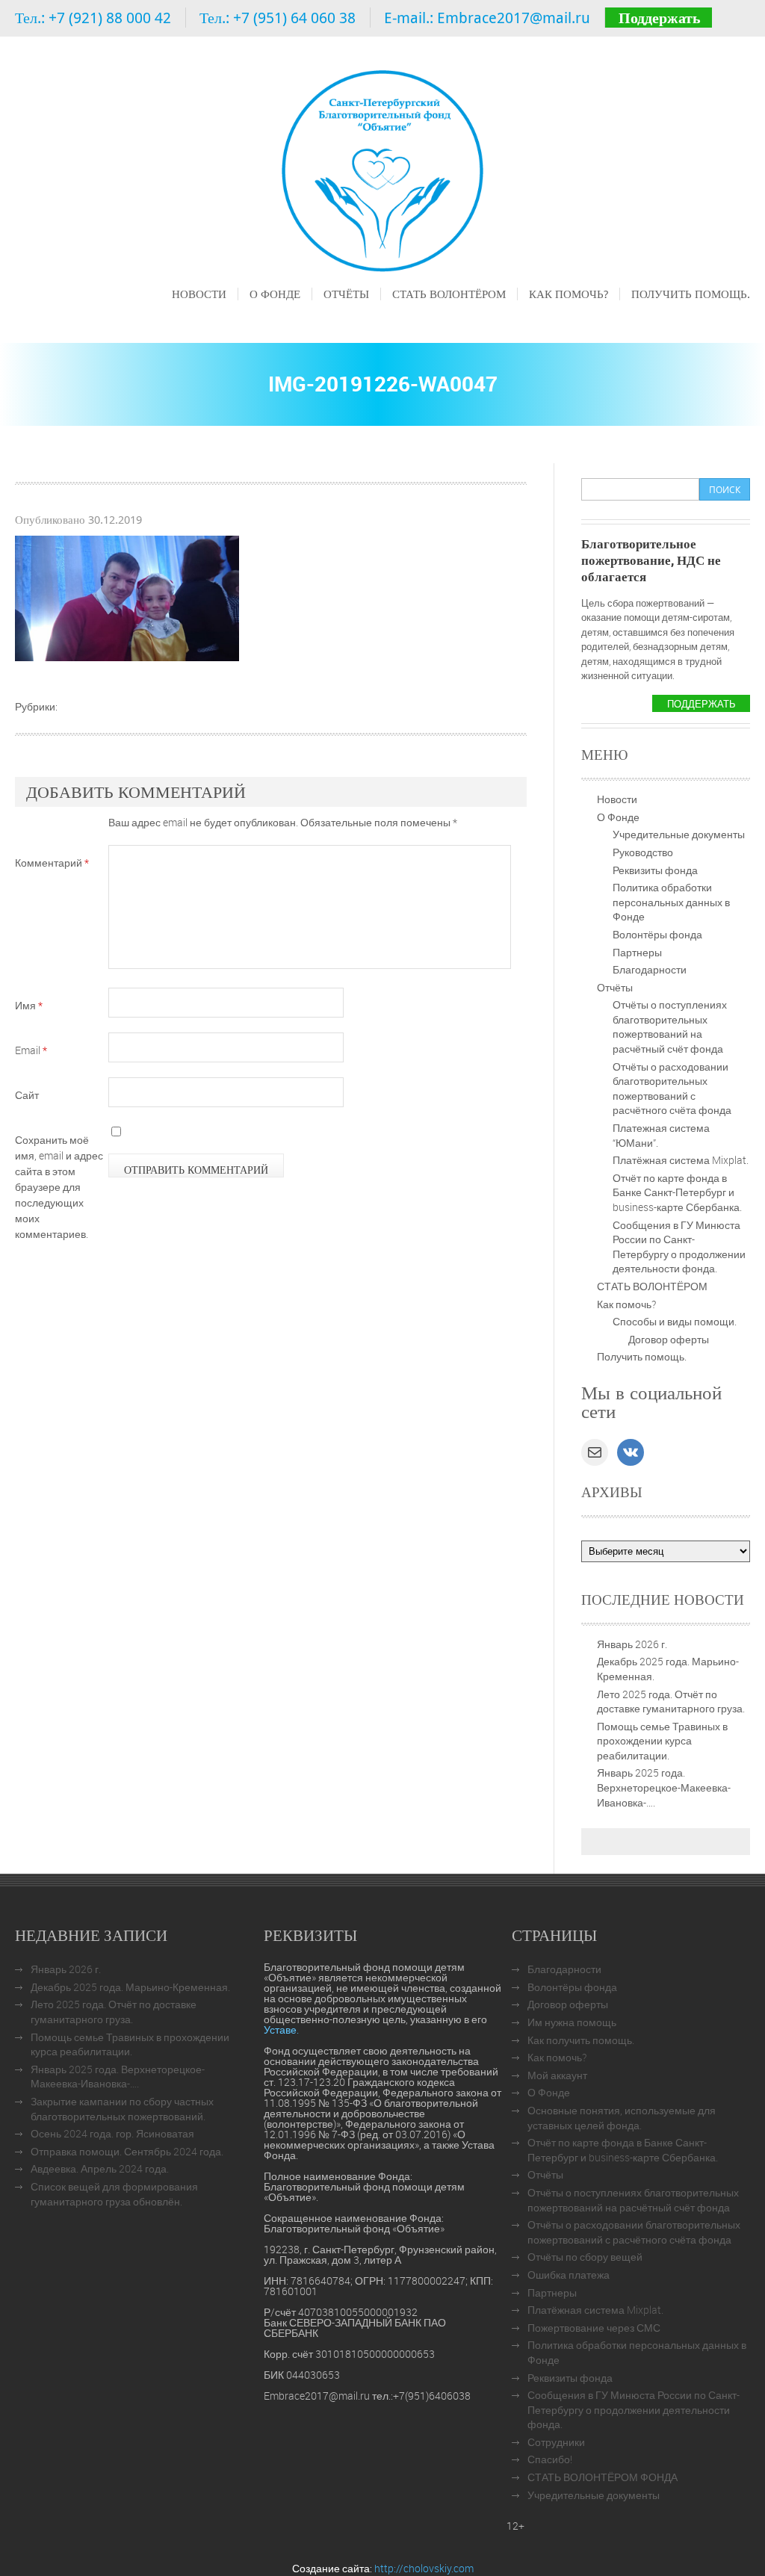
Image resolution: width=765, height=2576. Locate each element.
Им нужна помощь (572, 2022)
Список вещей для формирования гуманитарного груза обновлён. (114, 2194)
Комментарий (52, 863)
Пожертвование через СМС (594, 2328)
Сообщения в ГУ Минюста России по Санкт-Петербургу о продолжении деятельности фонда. (679, 1247)
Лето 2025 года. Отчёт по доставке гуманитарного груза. (671, 1702)
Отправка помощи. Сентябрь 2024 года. (127, 2151)
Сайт (27, 1095)
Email (31, 1050)
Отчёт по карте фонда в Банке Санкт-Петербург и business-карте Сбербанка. (677, 1192)
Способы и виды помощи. (675, 1321)
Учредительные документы (679, 834)
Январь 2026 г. (632, 1644)
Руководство (643, 852)
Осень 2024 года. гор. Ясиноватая (112, 2133)
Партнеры (637, 952)
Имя (29, 1005)
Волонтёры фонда (657, 934)
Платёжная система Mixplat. (681, 1160)
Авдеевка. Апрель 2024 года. (100, 2168)
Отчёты (346, 294)
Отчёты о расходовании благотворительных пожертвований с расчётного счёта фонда (672, 1089)
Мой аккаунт (557, 2075)
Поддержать (660, 18)
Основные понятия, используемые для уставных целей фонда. (622, 2118)
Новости (199, 294)
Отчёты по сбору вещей (585, 2257)
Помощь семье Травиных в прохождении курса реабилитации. (662, 1741)
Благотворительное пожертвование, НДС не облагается (651, 560)
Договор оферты (669, 1339)
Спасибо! (550, 2459)
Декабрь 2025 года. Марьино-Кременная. (130, 1987)
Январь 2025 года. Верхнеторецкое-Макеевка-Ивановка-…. (664, 1787)
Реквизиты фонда (655, 870)
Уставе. (281, 2029)
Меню (185, 315)
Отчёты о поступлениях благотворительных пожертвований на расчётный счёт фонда (670, 1027)
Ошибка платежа (569, 2275)
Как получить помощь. (581, 2040)
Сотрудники (556, 2442)
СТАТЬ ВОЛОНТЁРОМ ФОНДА (603, 2477)
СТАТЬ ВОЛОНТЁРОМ (449, 294)
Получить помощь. (691, 294)
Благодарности (650, 969)
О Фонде (275, 294)
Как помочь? (569, 294)
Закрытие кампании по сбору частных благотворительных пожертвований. (122, 2109)
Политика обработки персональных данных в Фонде (671, 902)
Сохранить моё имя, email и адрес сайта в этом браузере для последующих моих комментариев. (59, 1187)
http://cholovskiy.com (424, 2568)
